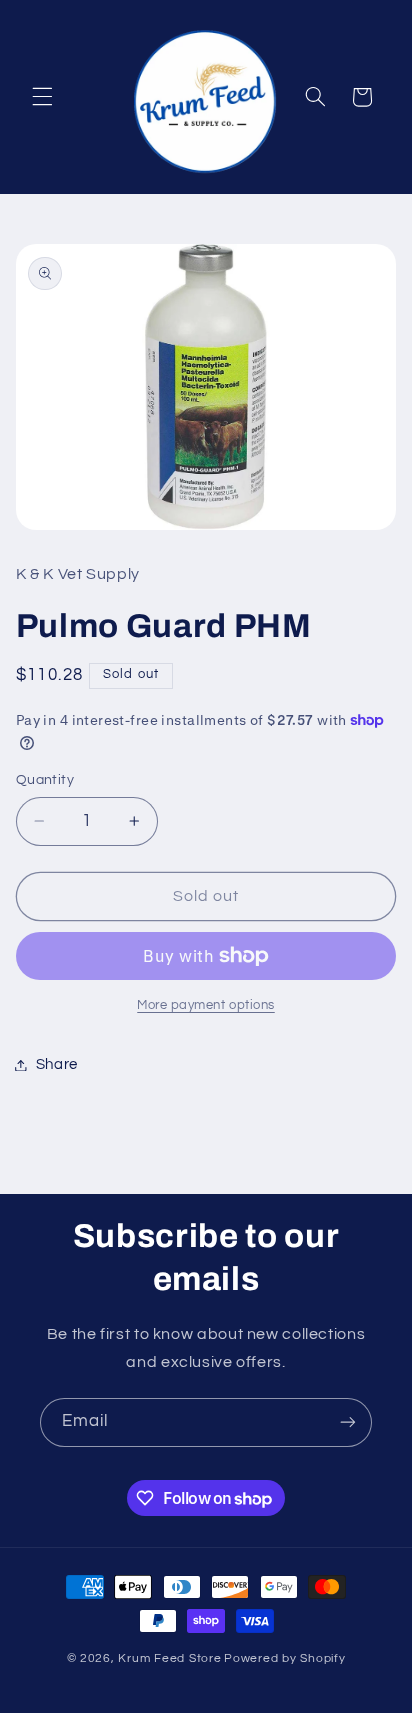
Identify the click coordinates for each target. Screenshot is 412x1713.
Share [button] (57, 1064)
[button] (42, 97)
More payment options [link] (206, 1005)
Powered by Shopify (284, 1658)
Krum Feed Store (169, 1658)
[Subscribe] (348, 1422)
